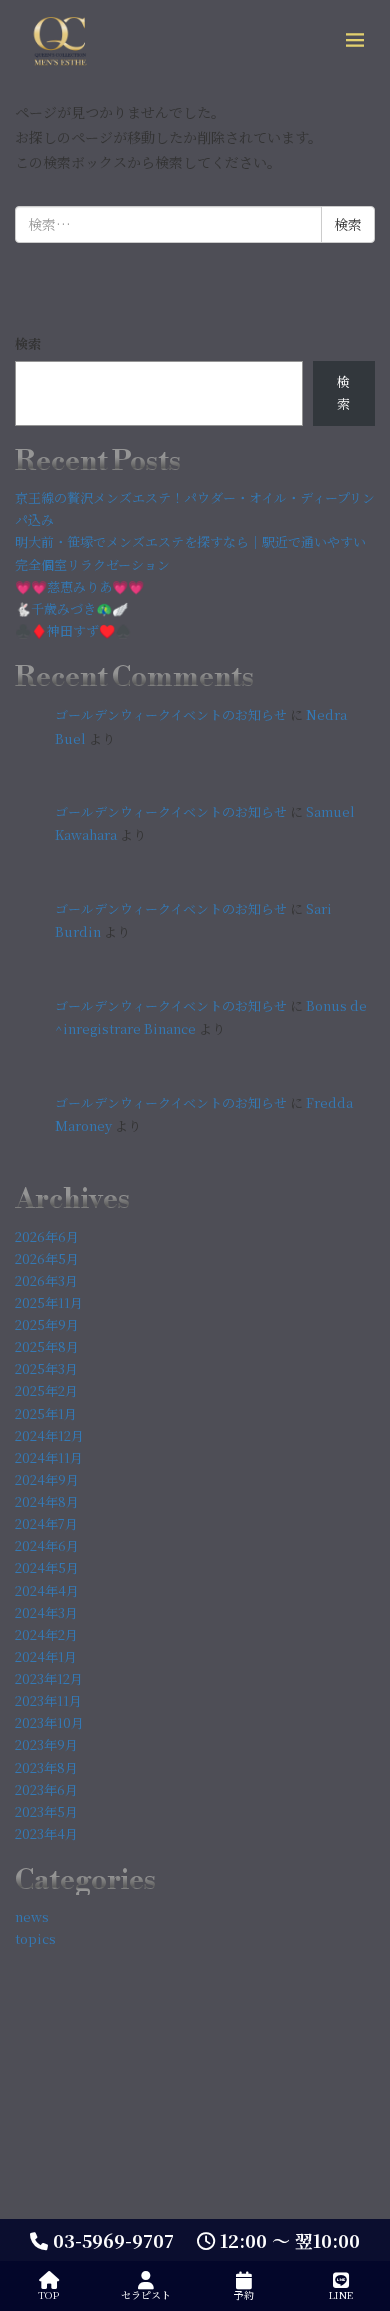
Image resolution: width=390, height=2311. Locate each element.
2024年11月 (49, 1457)
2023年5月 (46, 1811)
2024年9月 (47, 1479)
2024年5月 (47, 1567)
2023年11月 (48, 1700)
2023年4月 (46, 1833)
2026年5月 (47, 1258)
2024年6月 (47, 1545)
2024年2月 (46, 1634)
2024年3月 (46, 1612)
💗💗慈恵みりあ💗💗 (79, 586)
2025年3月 (46, 1368)
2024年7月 (46, 1523)
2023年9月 (46, 1744)
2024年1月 (46, 1656)
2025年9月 (47, 1324)
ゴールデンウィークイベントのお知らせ (171, 714)
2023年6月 (46, 1789)
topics (35, 1938)
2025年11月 (49, 1302)
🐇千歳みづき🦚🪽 (71, 608)
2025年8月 (47, 1346)
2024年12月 (49, 1435)
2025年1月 (46, 1413)
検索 (28, 343)
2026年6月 (47, 1236)
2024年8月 (47, 1501)
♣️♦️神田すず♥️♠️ (73, 630)
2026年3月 (46, 1280)
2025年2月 (46, 1390)
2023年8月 (46, 1767)
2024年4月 (47, 1590)
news (32, 1916)
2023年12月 (49, 1678)
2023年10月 (49, 1722)
